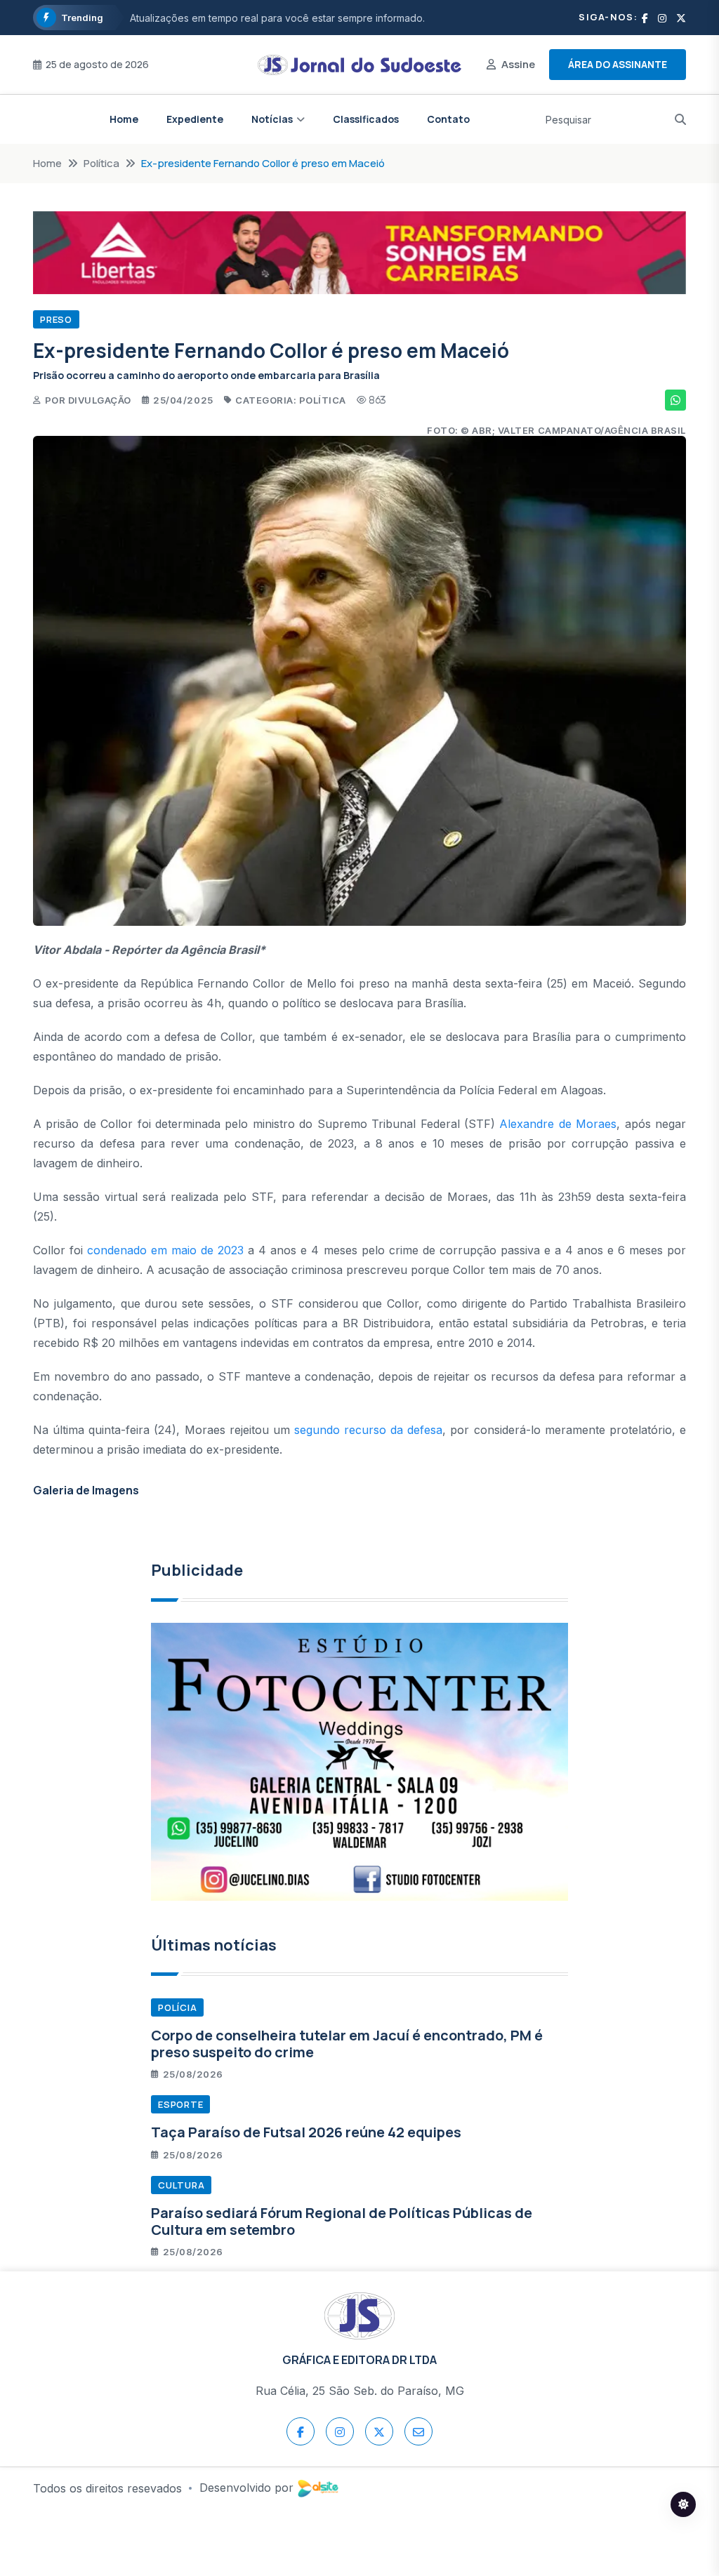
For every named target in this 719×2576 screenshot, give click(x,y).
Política (101, 163)
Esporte (180, 2104)
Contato (448, 119)
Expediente (195, 119)
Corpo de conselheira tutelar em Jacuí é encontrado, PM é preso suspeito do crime (347, 2044)
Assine (518, 64)
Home (124, 119)
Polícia (177, 2007)
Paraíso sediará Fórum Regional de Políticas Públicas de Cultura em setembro (342, 2221)
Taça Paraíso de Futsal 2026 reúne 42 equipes (306, 2132)
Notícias (272, 119)
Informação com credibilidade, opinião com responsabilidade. (273, 18)
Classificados (366, 119)
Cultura (181, 2185)
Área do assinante (618, 64)
